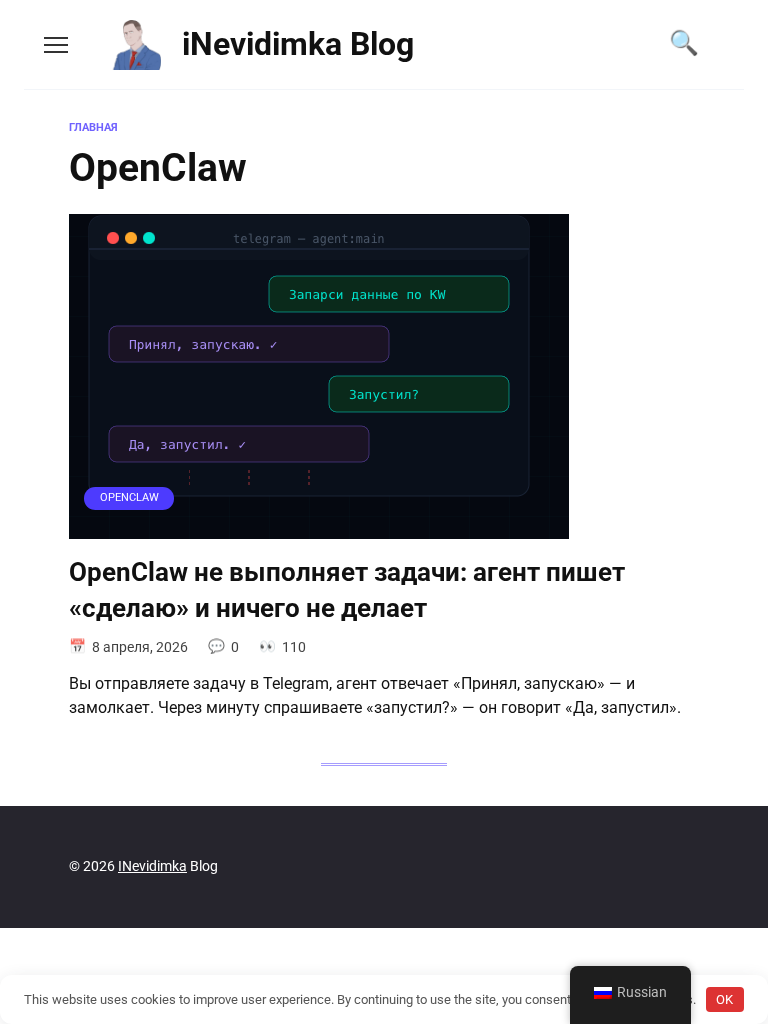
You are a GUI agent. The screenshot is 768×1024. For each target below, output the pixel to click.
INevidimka (152, 866)
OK (724, 999)
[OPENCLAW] (319, 526)
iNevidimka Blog (298, 44)
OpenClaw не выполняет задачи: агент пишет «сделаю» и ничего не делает (347, 590)
